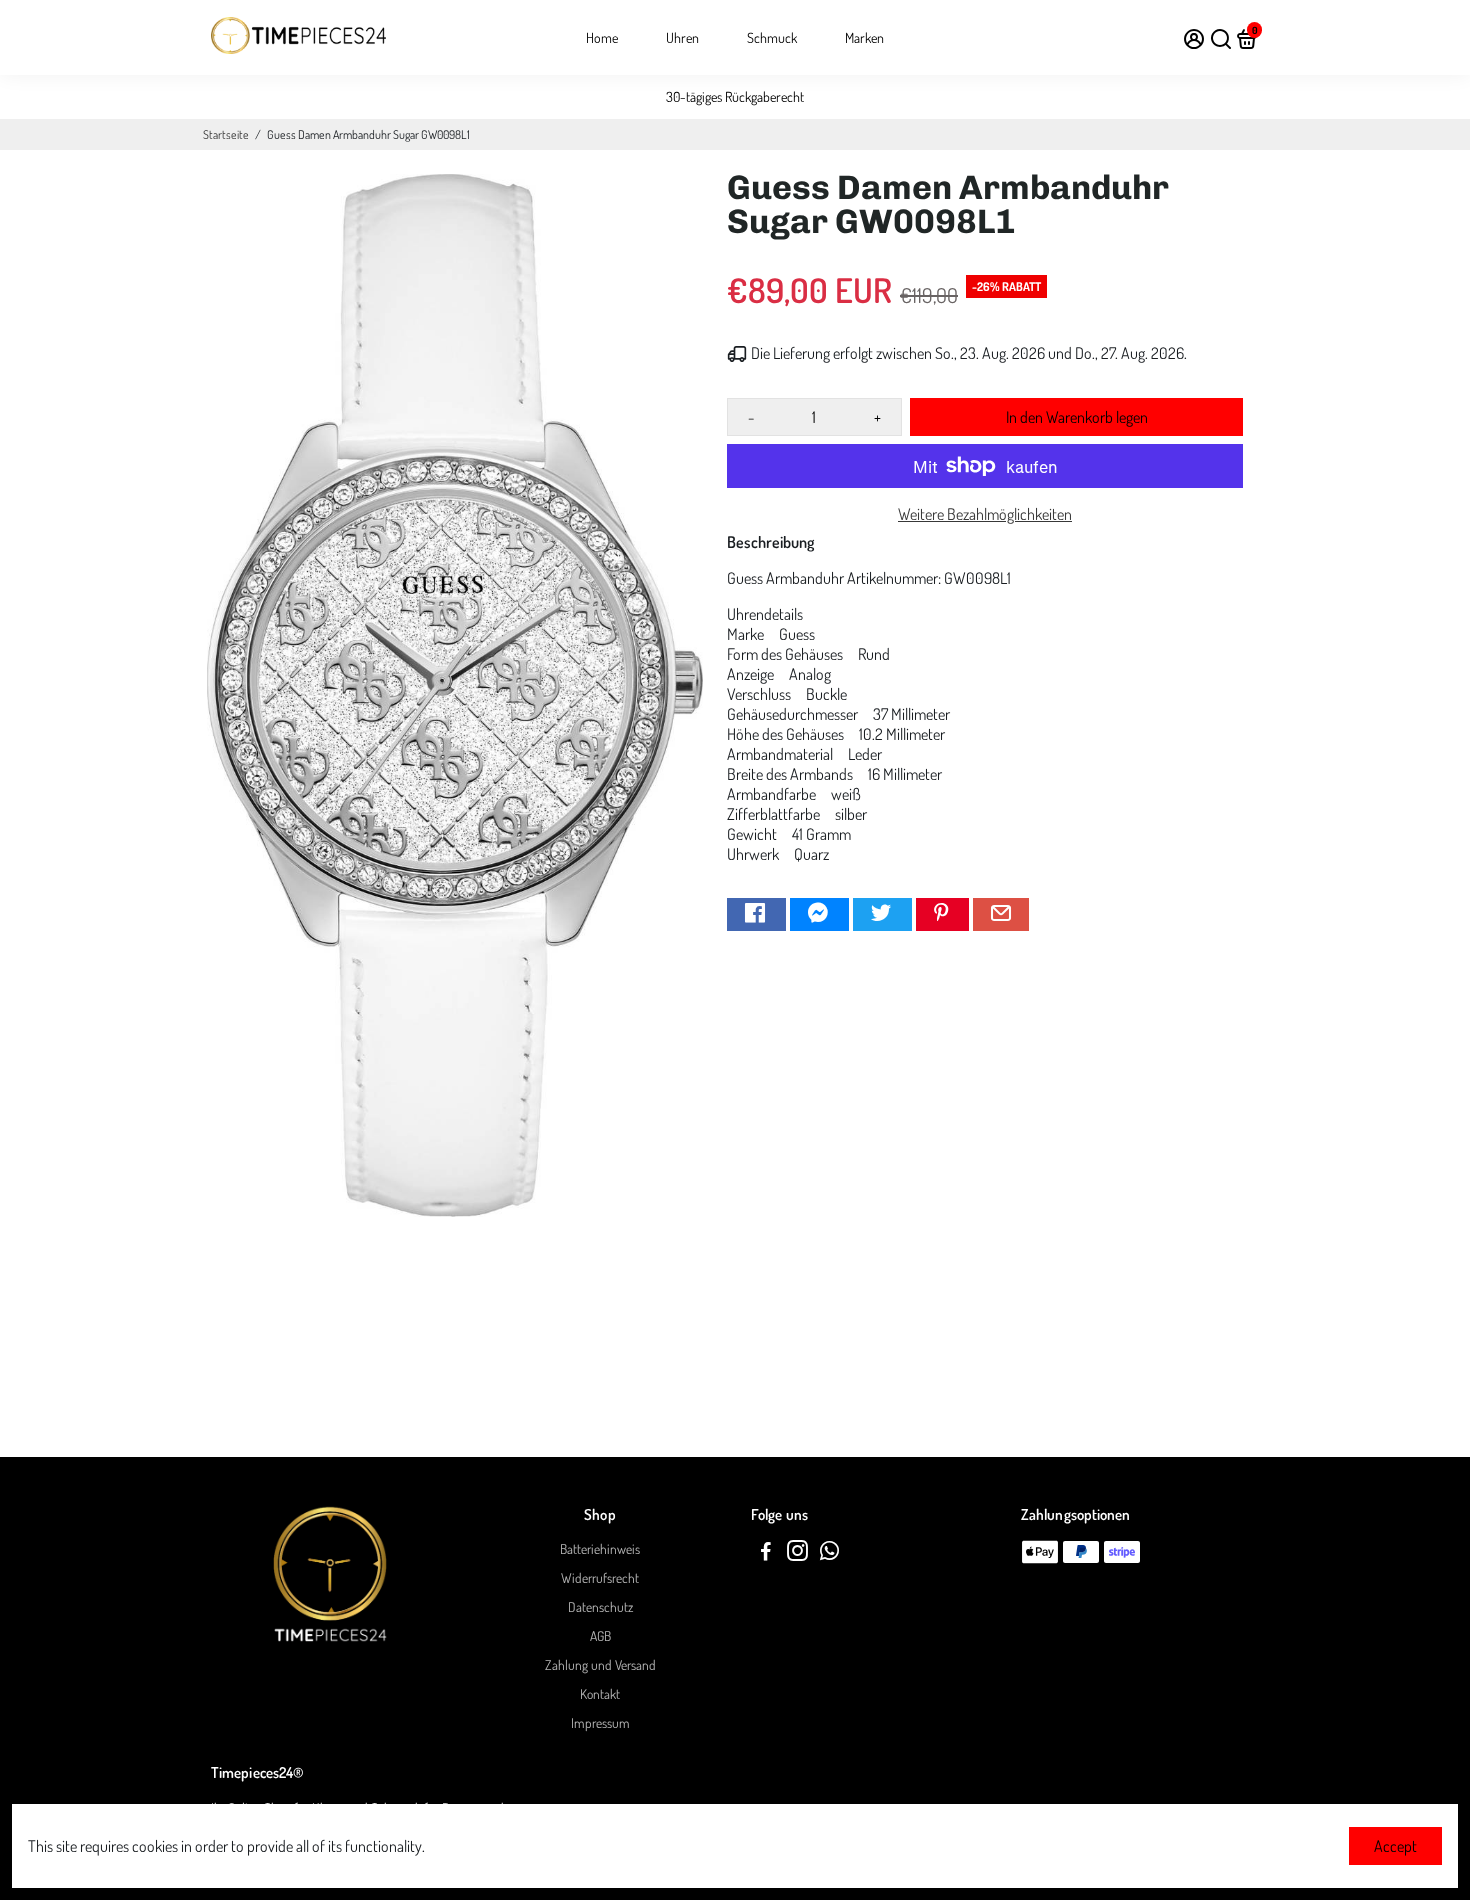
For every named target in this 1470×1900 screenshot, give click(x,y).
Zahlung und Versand (600, 1664)
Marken (864, 37)
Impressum (600, 1722)
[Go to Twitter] (882, 914)
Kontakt (600, 1693)
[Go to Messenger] (819, 914)
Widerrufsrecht (600, 1577)
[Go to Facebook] (756, 914)
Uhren (682, 37)
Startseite (226, 134)
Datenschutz (600, 1606)
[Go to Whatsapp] (829, 1553)
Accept (1395, 1846)
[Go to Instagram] (797, 1553)
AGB (600, 1635)
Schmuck (772, 37)
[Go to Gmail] (1001, 914)
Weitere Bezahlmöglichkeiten (985, 514)
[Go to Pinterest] (942, 914)
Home (602, 37)
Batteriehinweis (600, 1548)
